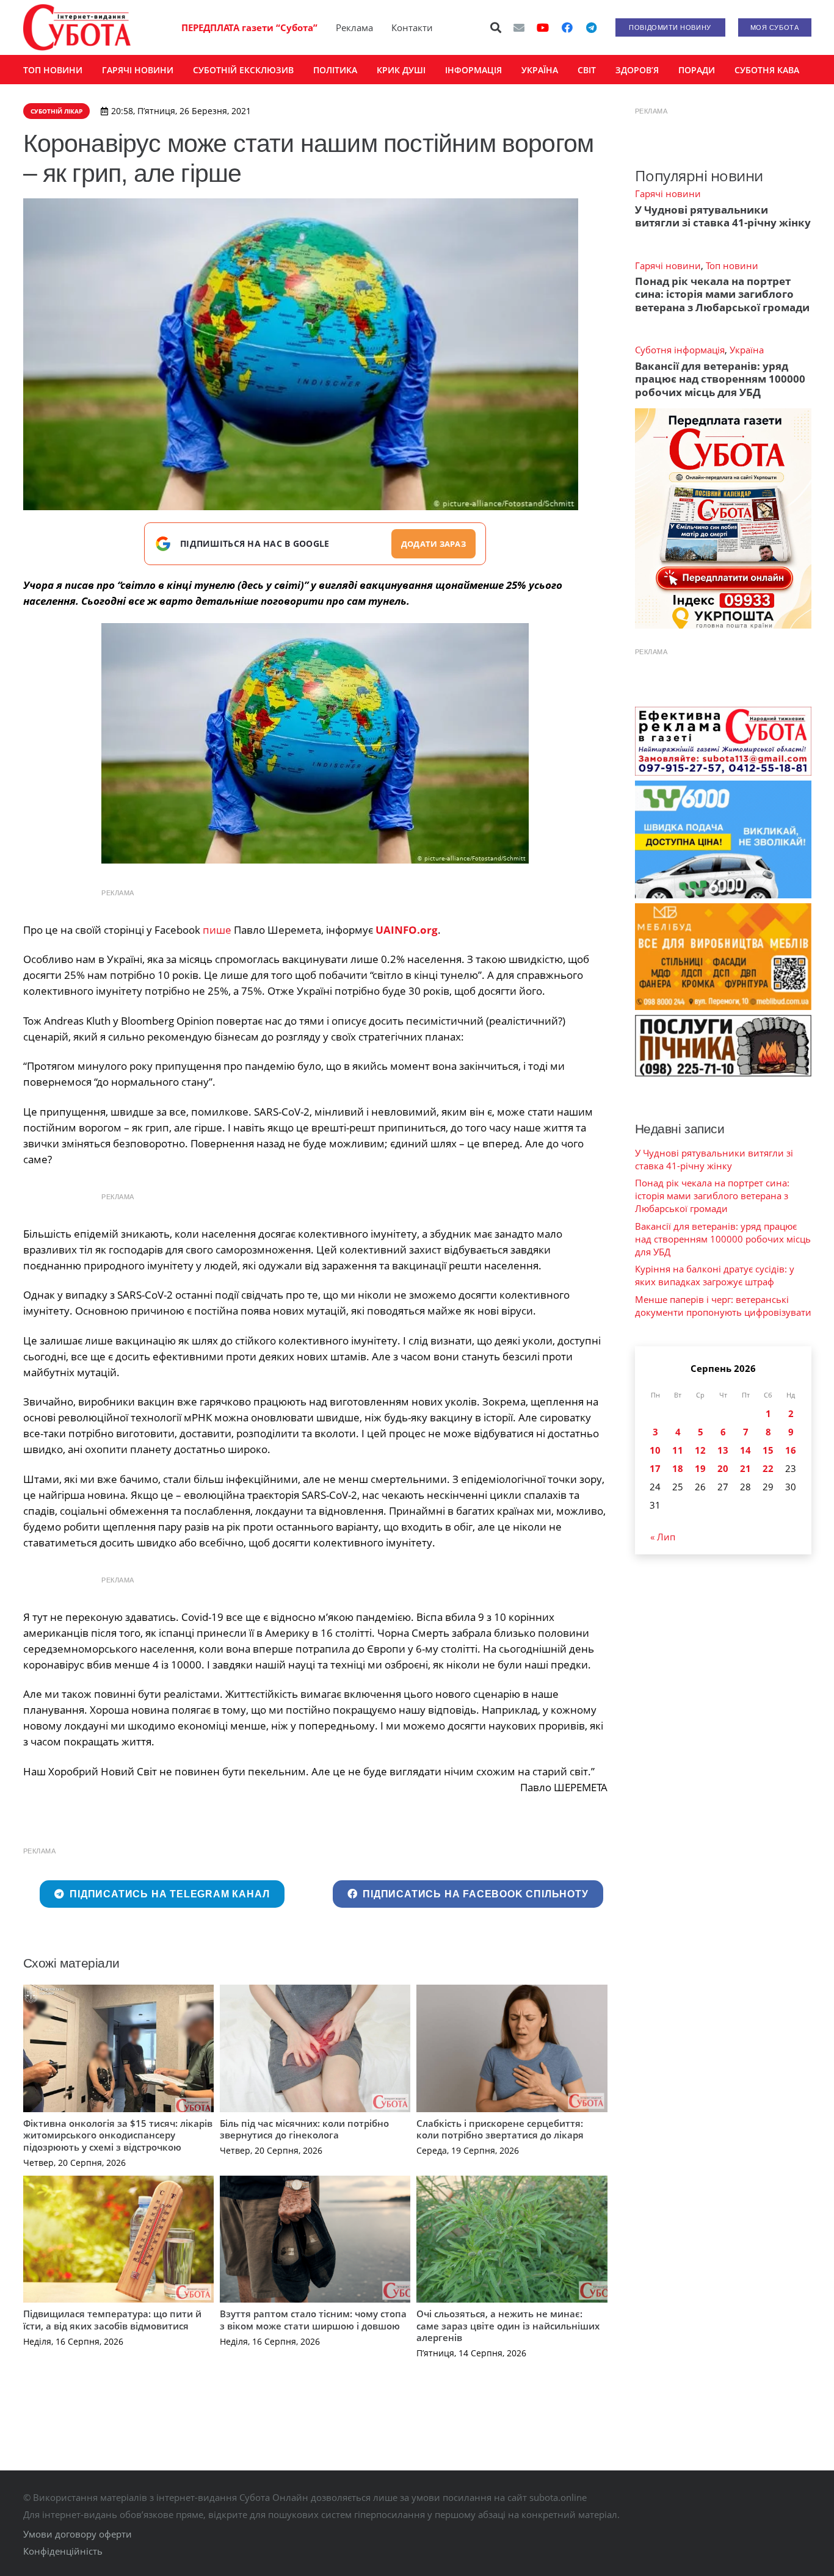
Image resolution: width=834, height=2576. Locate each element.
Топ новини (732, 265)
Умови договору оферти (78, 2534)
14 (745, 1450)
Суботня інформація (680, 350)
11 (678, 1450)
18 (678, 1468)
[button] (496, 27)
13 (723, 1450)
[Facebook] (567, 27)
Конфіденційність (63, 2551)
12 (700, 1450)
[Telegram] (592, 27)
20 (723, 1468)
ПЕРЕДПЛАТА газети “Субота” (249, 27)
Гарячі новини (668, 193)
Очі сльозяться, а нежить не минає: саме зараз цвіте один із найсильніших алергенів (508, 2325)
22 (768, 1468)
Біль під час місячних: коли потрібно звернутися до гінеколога (304, 2129)
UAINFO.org (407, 930)
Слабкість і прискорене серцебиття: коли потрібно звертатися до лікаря (500, 2129)
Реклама (354, 27)
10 (655, 1450)
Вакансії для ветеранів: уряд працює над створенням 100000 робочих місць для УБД (720, 379)
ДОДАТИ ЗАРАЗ (433, 544)
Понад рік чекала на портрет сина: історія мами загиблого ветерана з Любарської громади (722, 294)
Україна (747, 350)
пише (218, 930)
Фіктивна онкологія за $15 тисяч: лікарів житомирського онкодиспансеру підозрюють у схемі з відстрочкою (118, 2135)
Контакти (412, 27)
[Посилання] (77, 27)
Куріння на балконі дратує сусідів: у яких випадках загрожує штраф (715, 1275)
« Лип (663, 1537)
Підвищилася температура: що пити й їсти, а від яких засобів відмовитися (112, 2320)
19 (700, 1468)
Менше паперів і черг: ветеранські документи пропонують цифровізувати (723, 1306)
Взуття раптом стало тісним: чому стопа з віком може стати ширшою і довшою (313, 2320)
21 (745, 1468)
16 (791, 1450)
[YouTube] (543, 27)
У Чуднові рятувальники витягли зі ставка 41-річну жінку (723, 216)
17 (655, 1468)
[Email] (519, 27)
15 (768, 1450)
